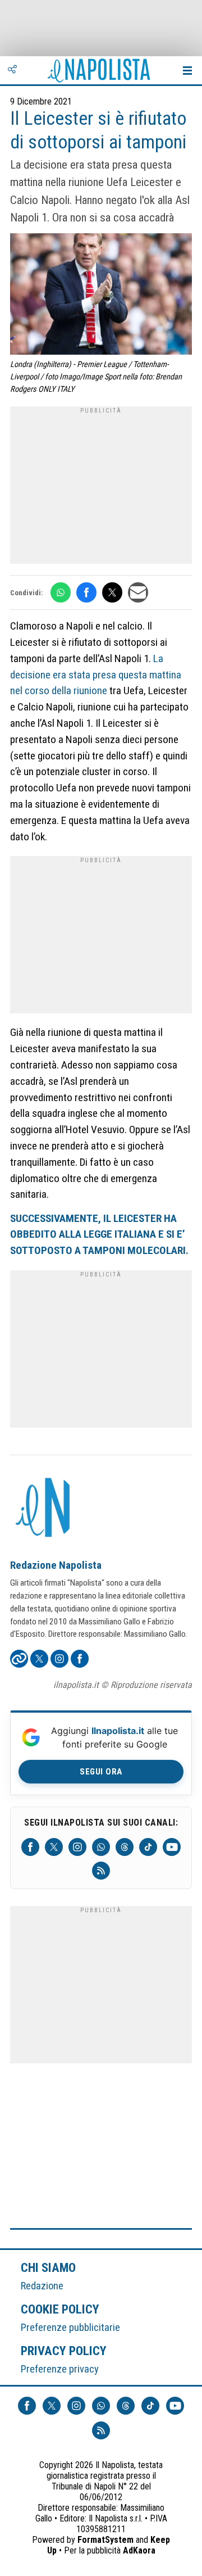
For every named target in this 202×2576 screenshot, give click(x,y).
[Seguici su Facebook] (30, 1847)
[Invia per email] (138, 592)
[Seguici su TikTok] (148, 1847)
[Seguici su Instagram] (77, 1847)
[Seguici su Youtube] (172, 1847)
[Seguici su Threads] (125, 1847)
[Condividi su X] (112, 592)
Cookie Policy (60, 2309)
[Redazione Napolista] (44, 1509)
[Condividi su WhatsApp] (61, 592)
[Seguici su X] (54, 1847)
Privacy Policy (64, 2351)
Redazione (42, 2286)
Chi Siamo (48, 2267)
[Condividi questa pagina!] (12, 70)
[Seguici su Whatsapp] (101, 1847)
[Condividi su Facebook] (86, 592)
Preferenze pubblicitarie (70, 2327)
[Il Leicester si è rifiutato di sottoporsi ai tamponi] (101, 295)
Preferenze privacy (60, 2369)
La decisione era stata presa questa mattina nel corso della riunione (96, 675)
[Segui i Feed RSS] (101, 1871)
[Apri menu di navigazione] (187, 70)
